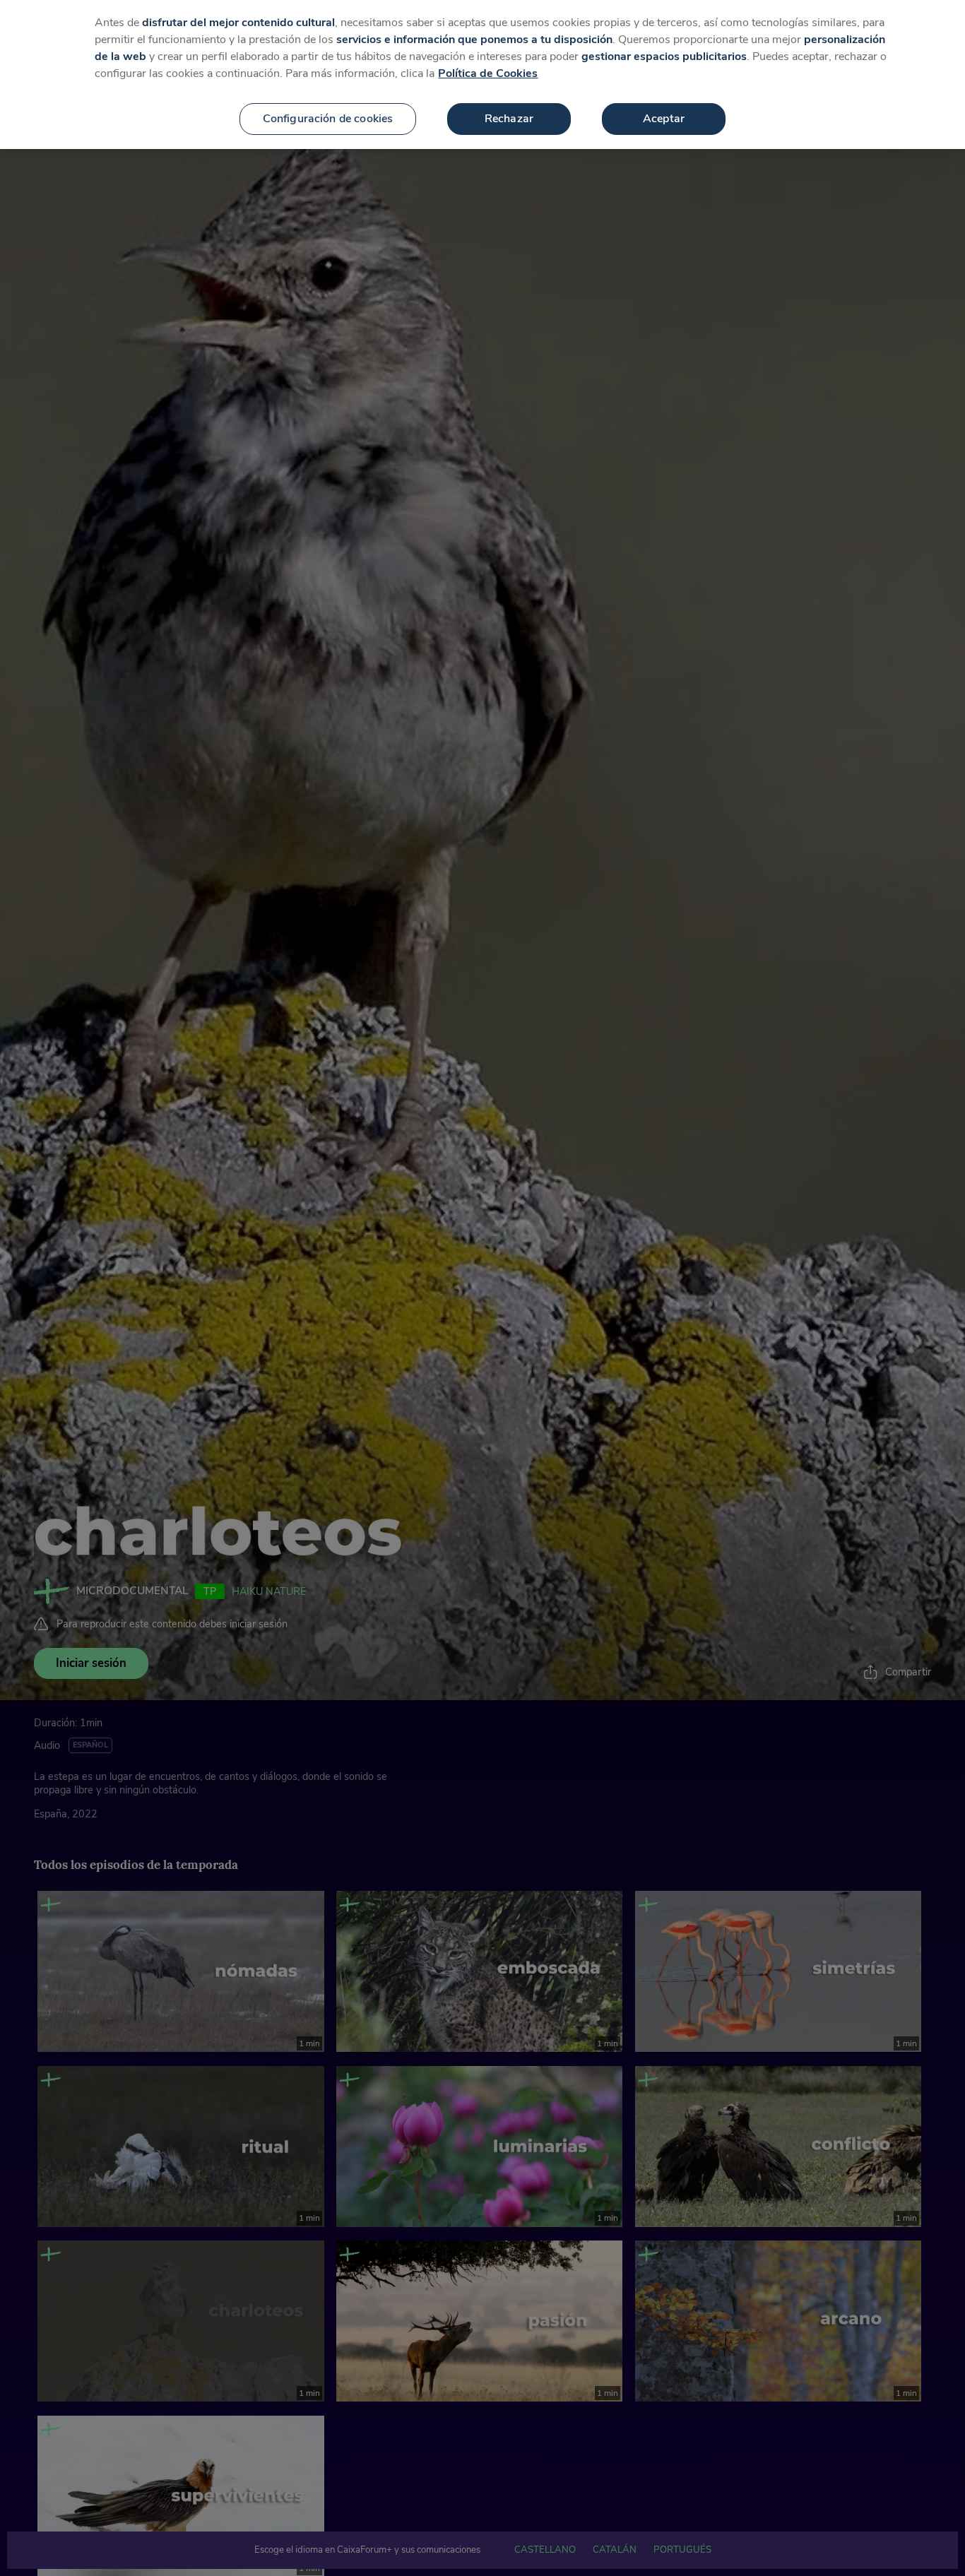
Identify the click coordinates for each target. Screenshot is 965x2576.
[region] (482, 75)
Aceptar (664, 119)
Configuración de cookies (328, 119)
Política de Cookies (488, 73)
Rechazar (509, 119)
